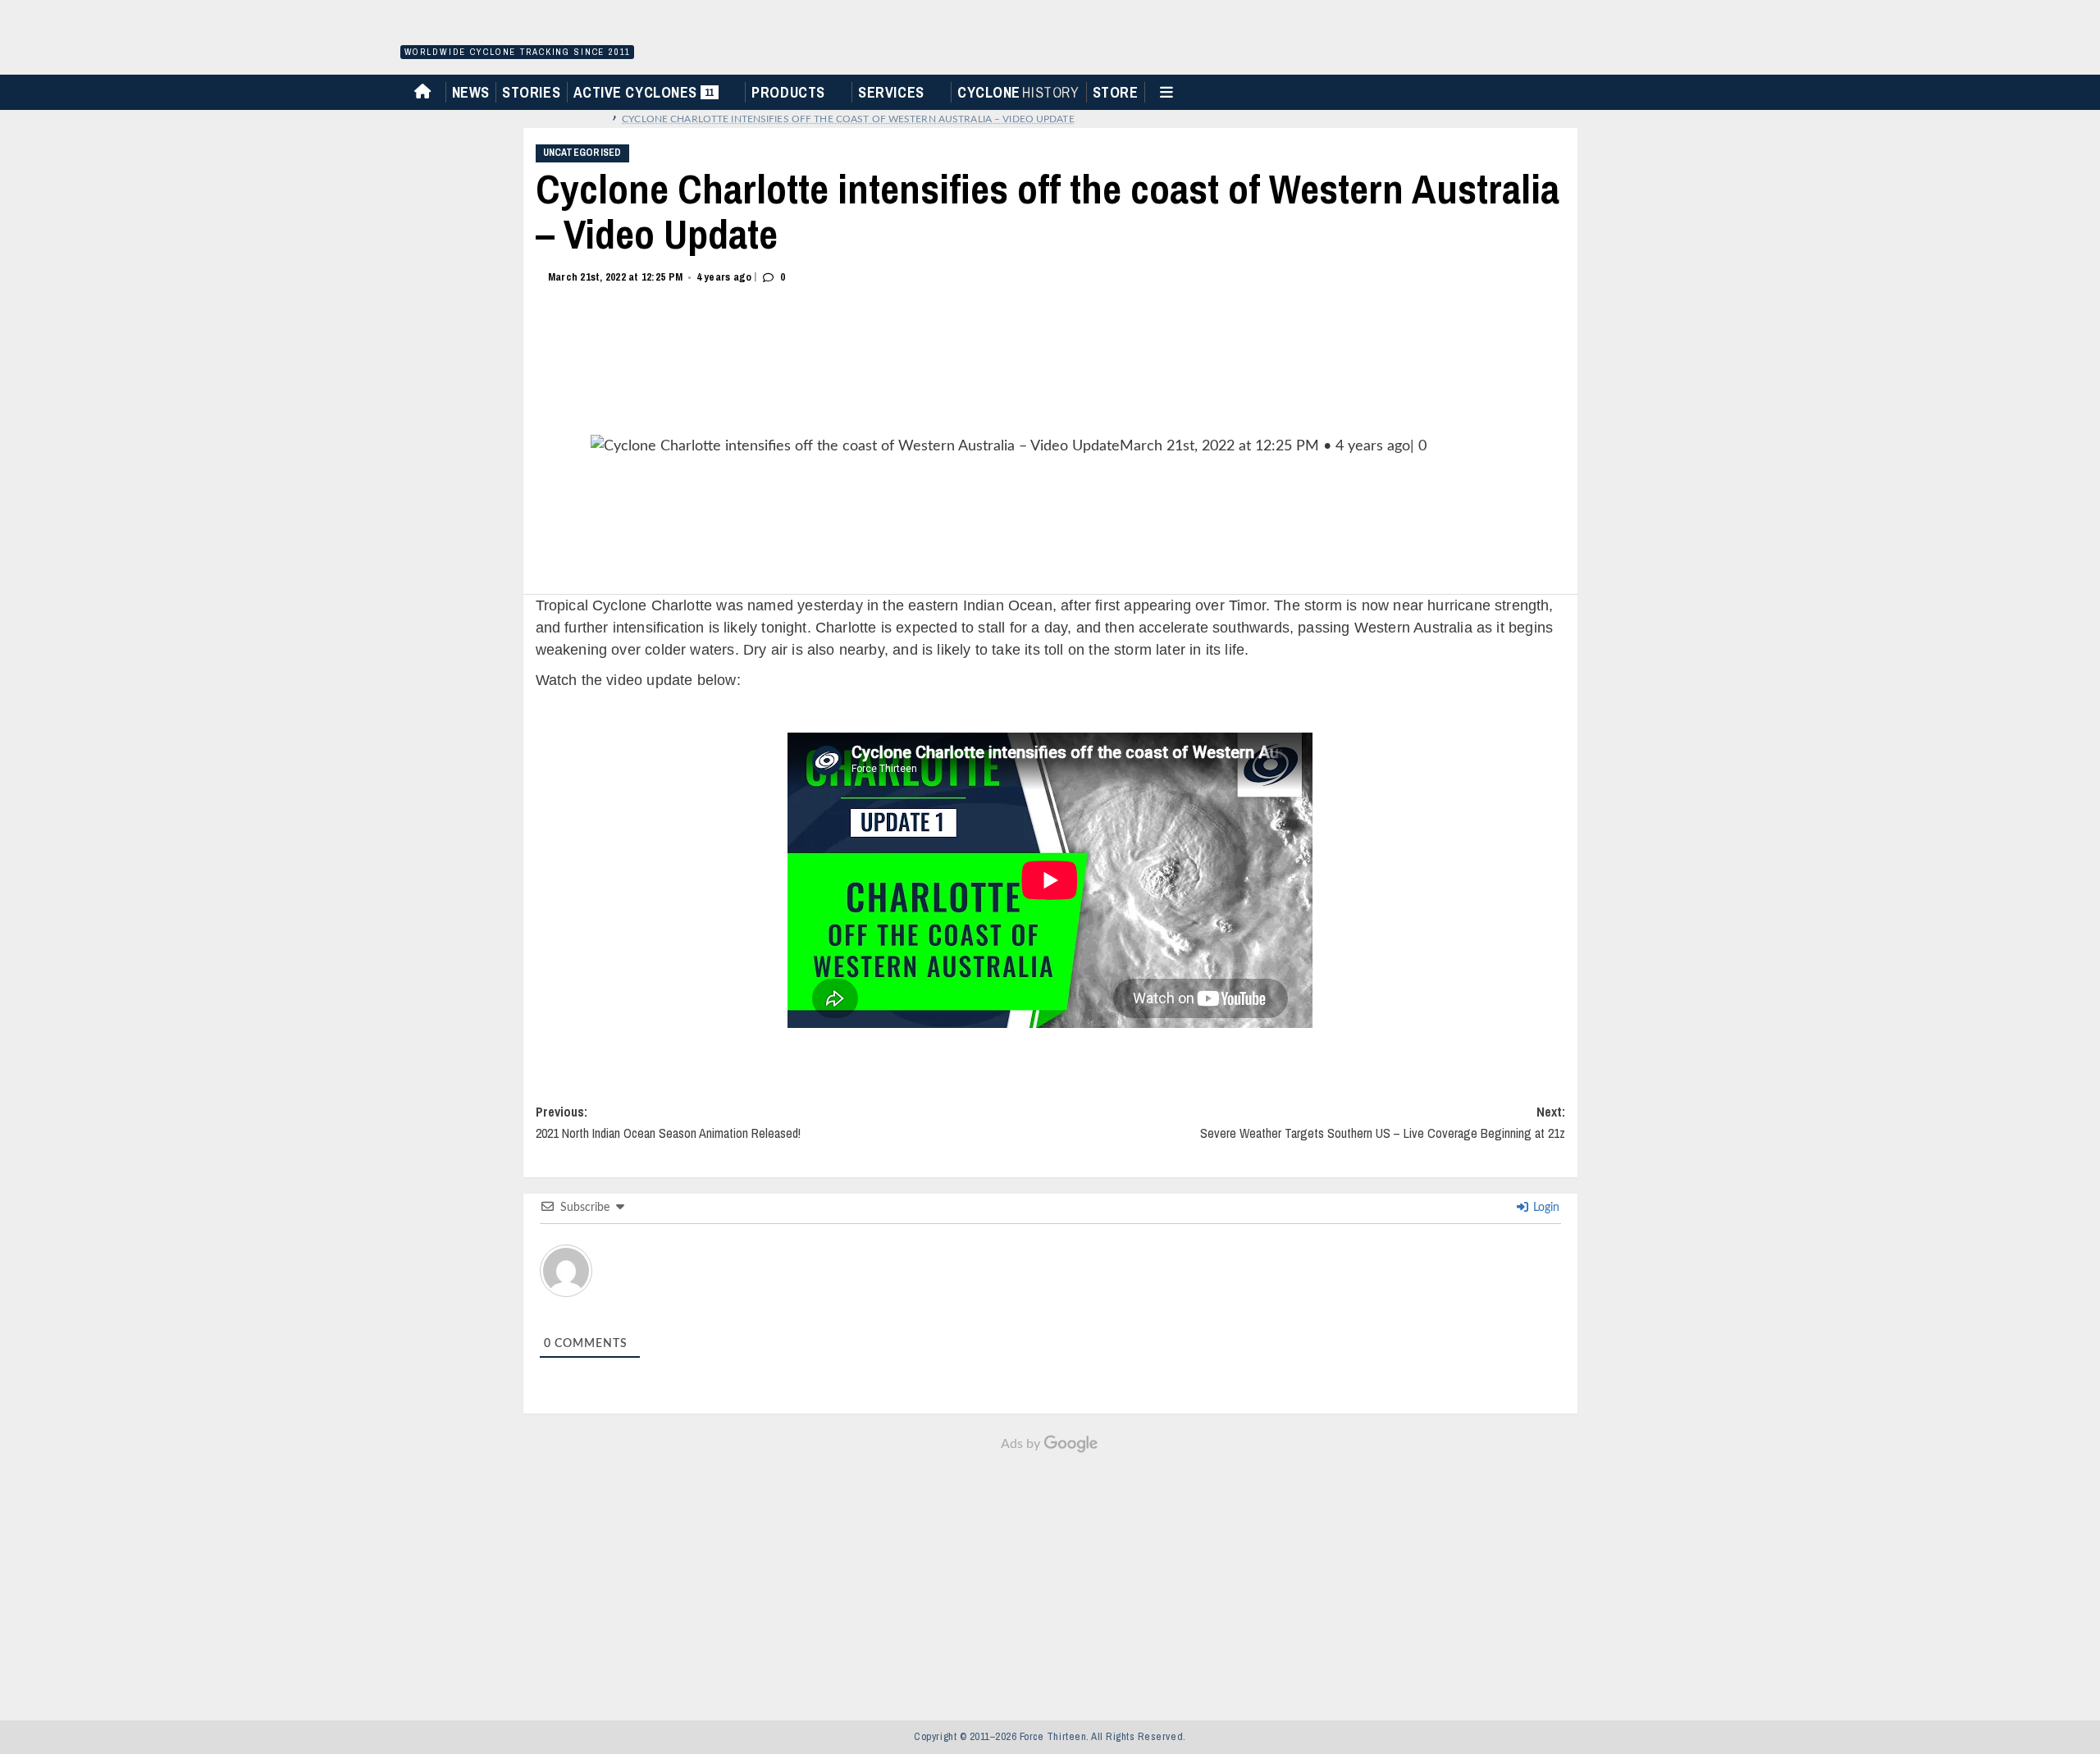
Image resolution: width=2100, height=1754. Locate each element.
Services (891, 92)
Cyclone (1018, 92)
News (471, 92)
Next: (1383, 1122)
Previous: (668, 1122)
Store (1116, 92)
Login (1545, 1208)
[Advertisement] (1050, 1578)
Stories (531, 92)
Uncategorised (582, 153)
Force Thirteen (515, 31)
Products (788, 92)
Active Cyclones (646, 96)
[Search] (1695, 91)
